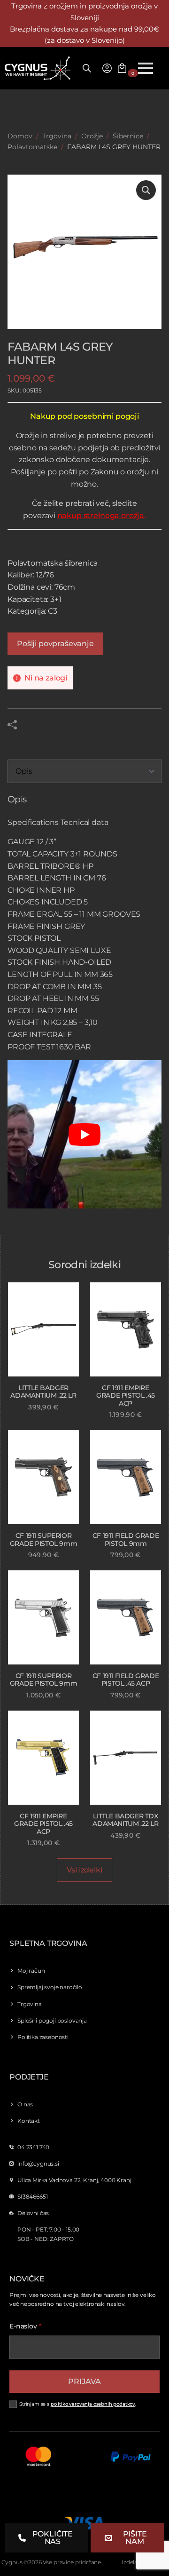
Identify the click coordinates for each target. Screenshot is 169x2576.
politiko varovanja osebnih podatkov (93, 2404)
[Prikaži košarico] (122, 68)
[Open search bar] (87, 68)
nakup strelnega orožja (101, 516)
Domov (20, 136)
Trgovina (57, 136)
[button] (146, 190)
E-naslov (26, 2326)
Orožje (92, 136)
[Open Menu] (146, 68)
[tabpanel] (84, 1003)
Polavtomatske (32, 147)
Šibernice (128, 136)
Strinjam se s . (78, 2404)
